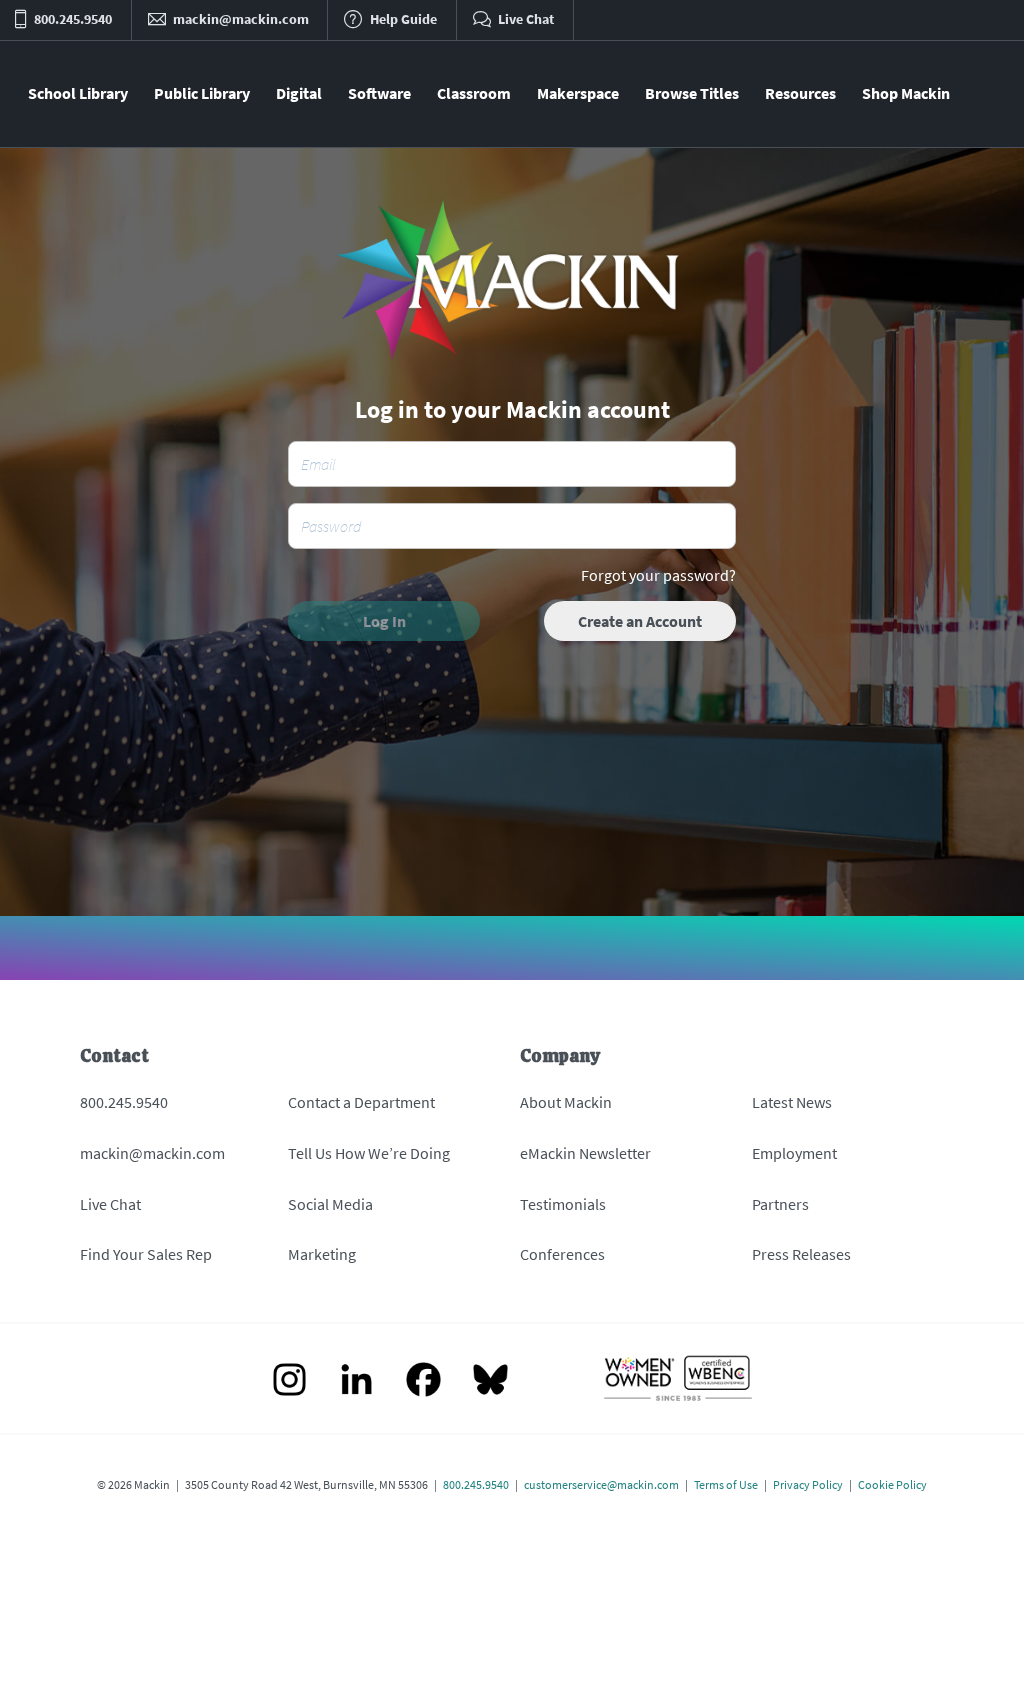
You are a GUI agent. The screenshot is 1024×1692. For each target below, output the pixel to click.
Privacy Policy (808, 1484)
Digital (299, 93)
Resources (800, 93)
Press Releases (801, 1254)
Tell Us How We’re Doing (369, 1153)
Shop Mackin (906, 93)
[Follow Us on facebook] (423, 1381)
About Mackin (566, 1102)
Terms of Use (726, 1484)
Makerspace (578, 93)
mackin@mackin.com (152, 1153)
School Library (78, 93)
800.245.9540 (124, 1102)
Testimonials (563, 1204)
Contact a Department (361, 1102)
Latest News (792, 1102)
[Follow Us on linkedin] (356, 1381)
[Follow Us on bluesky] (490, 1381)
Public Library (202, 93)
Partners (780, 1204)
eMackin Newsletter (585, 1153)
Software (379, 93)
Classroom (474, 93)
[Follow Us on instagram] (289, 1381)
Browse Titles (692, 93)
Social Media (330, 1204)
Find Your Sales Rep (146, 1254)
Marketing (322, 1254)
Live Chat (110, 1204)
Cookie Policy (892, 1484)
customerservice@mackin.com (601, 1484)
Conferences (562, 1254)
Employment (794, 1153)
